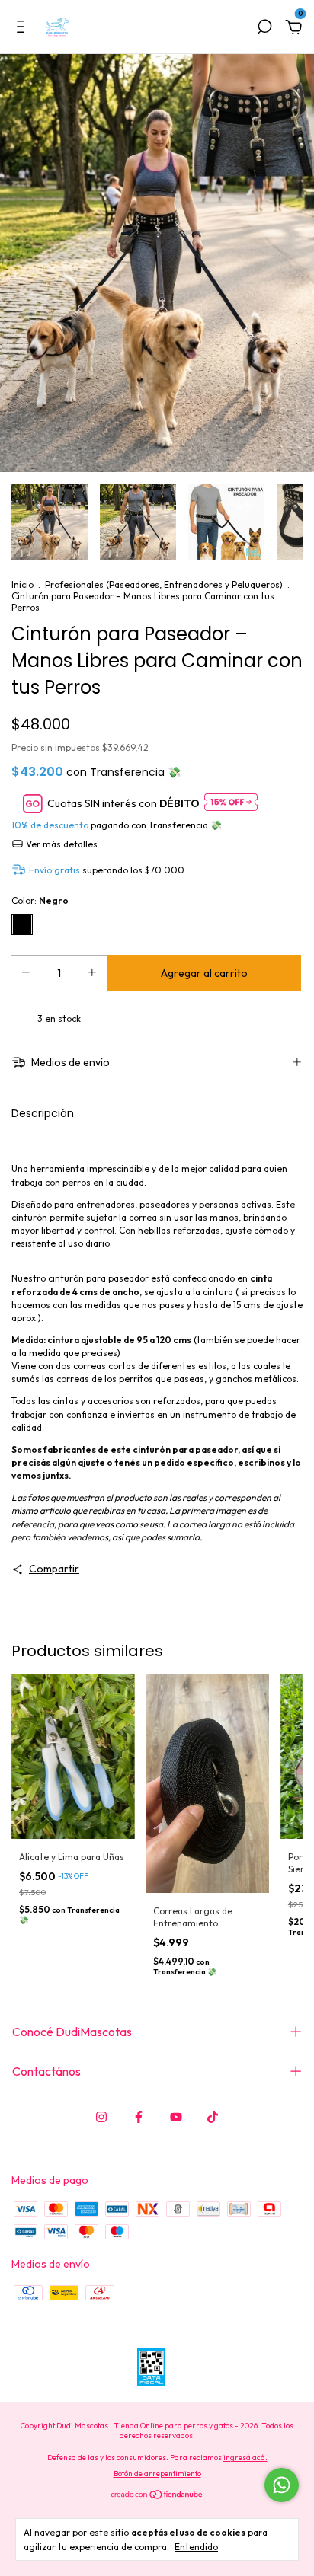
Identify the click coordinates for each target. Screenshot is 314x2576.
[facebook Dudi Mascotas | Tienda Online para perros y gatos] (139, 2117)
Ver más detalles (61, 844)
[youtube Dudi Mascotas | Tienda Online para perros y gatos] (176, 2117)
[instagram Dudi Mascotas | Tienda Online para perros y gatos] (101, 2117)
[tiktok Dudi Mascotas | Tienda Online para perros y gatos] (213, 2117)
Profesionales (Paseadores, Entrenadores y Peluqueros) (164, 584)
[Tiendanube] (157, 2495)
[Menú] (23, 29)
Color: (40, 900)
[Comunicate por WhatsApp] (282, 2485)
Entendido (196, 2547)
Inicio (22, 584)
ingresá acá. (245, 2458)
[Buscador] (264, 29)
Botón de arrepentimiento (157, 2474)
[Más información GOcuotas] (231, 803)
